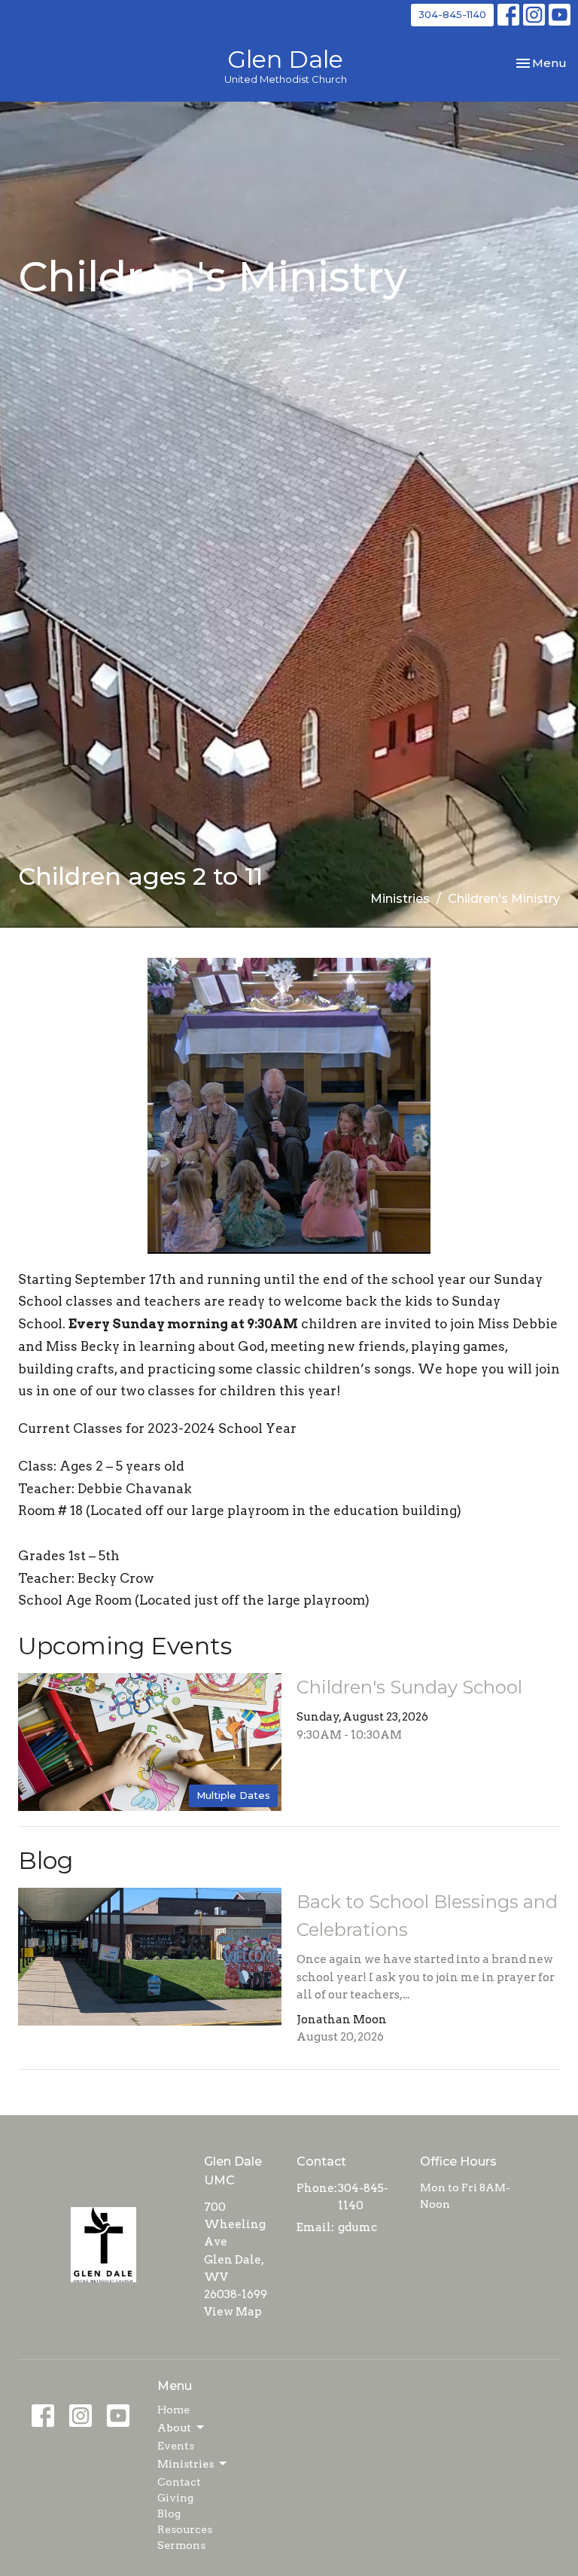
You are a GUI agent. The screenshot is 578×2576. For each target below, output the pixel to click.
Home (173, 2410)
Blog (169, 2514)
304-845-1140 (452, 14)
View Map (233, 2312)
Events (176, 2446)
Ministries (400, 899)
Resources (185, 2529)
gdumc (357, 2227)
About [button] (174, 2428)
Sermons (181, 2545)
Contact (179, 2482)
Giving (175, 2498)
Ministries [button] (186, 2464)
